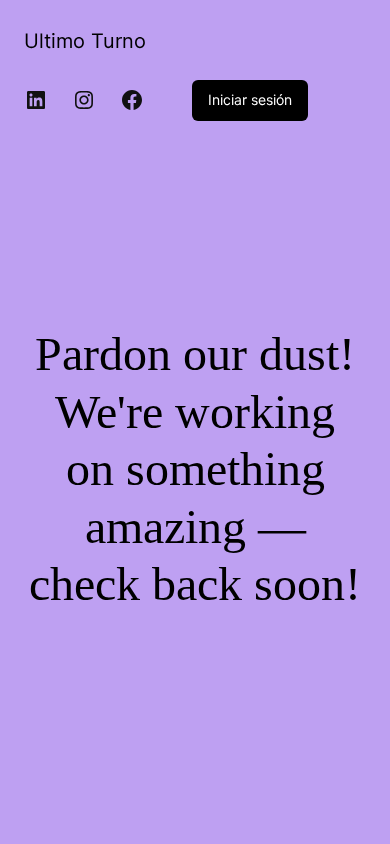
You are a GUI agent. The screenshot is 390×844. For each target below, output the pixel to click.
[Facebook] (132, 100)
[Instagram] (84, 100)
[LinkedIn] (36, 100)
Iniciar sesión (250, 99)
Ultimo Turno (85, 41)
